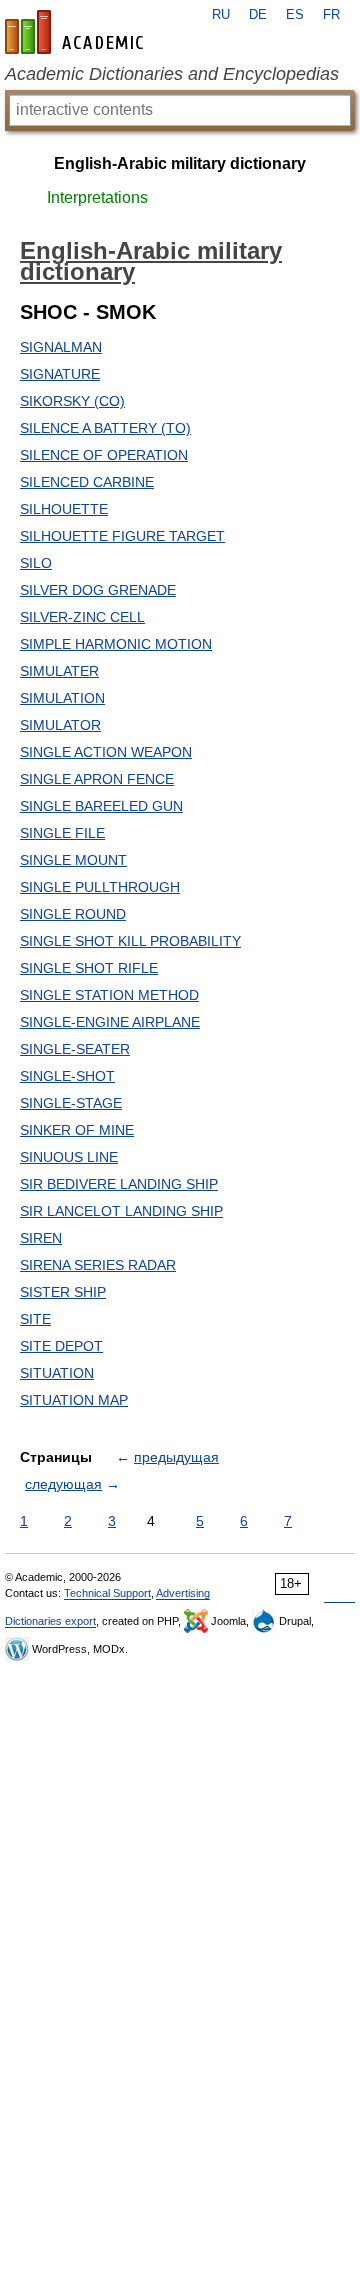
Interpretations (97, 197)
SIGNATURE (60, 374)
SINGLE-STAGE (71, 1103)
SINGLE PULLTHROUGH (100, 887)
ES (295, 15)
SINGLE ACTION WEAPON (106, 752)
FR (331, 15)
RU (221, 15)
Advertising (183, 1593)
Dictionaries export (50, 1621)
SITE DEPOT (61, 1346)
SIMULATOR (60, 725)
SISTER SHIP (63, 1292)
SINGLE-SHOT (67, 1076)
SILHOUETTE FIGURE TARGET (122, 536)
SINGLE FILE (62, 833)
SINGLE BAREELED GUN (101, 806)
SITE (35, 1319)
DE (258, 15)
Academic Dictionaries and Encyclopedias (172, 74)
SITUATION (57, 1373)
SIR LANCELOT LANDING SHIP (121, 1211)
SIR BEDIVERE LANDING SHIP (119, 1184)
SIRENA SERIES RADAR (98, 1265)
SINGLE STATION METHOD (109, 995)
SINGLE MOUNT (73, 860)
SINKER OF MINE (77, 1130)
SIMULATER (59, 671)
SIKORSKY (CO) (72, 401)
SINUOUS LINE (69, 1157)
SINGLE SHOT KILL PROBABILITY (130, 941)
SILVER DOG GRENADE (98, 590)
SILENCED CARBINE (87, 482)
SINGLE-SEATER (75, 1049)
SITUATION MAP (74, 1400)
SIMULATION (62, 698)
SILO (36, 563)
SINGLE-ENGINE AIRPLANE (110, 1022)
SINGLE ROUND (73, 914)
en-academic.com (77, 32)
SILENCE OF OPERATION (104, 455)
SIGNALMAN (61, 347)
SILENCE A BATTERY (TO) (105, 428)
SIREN (41, 1238)
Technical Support (107, 1593)
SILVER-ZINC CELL (82, 617)
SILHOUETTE (64, 509)
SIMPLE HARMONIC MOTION (116, 644)
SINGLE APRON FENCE (97, 779)
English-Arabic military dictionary (180, 163)
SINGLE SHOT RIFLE (89, 968)
